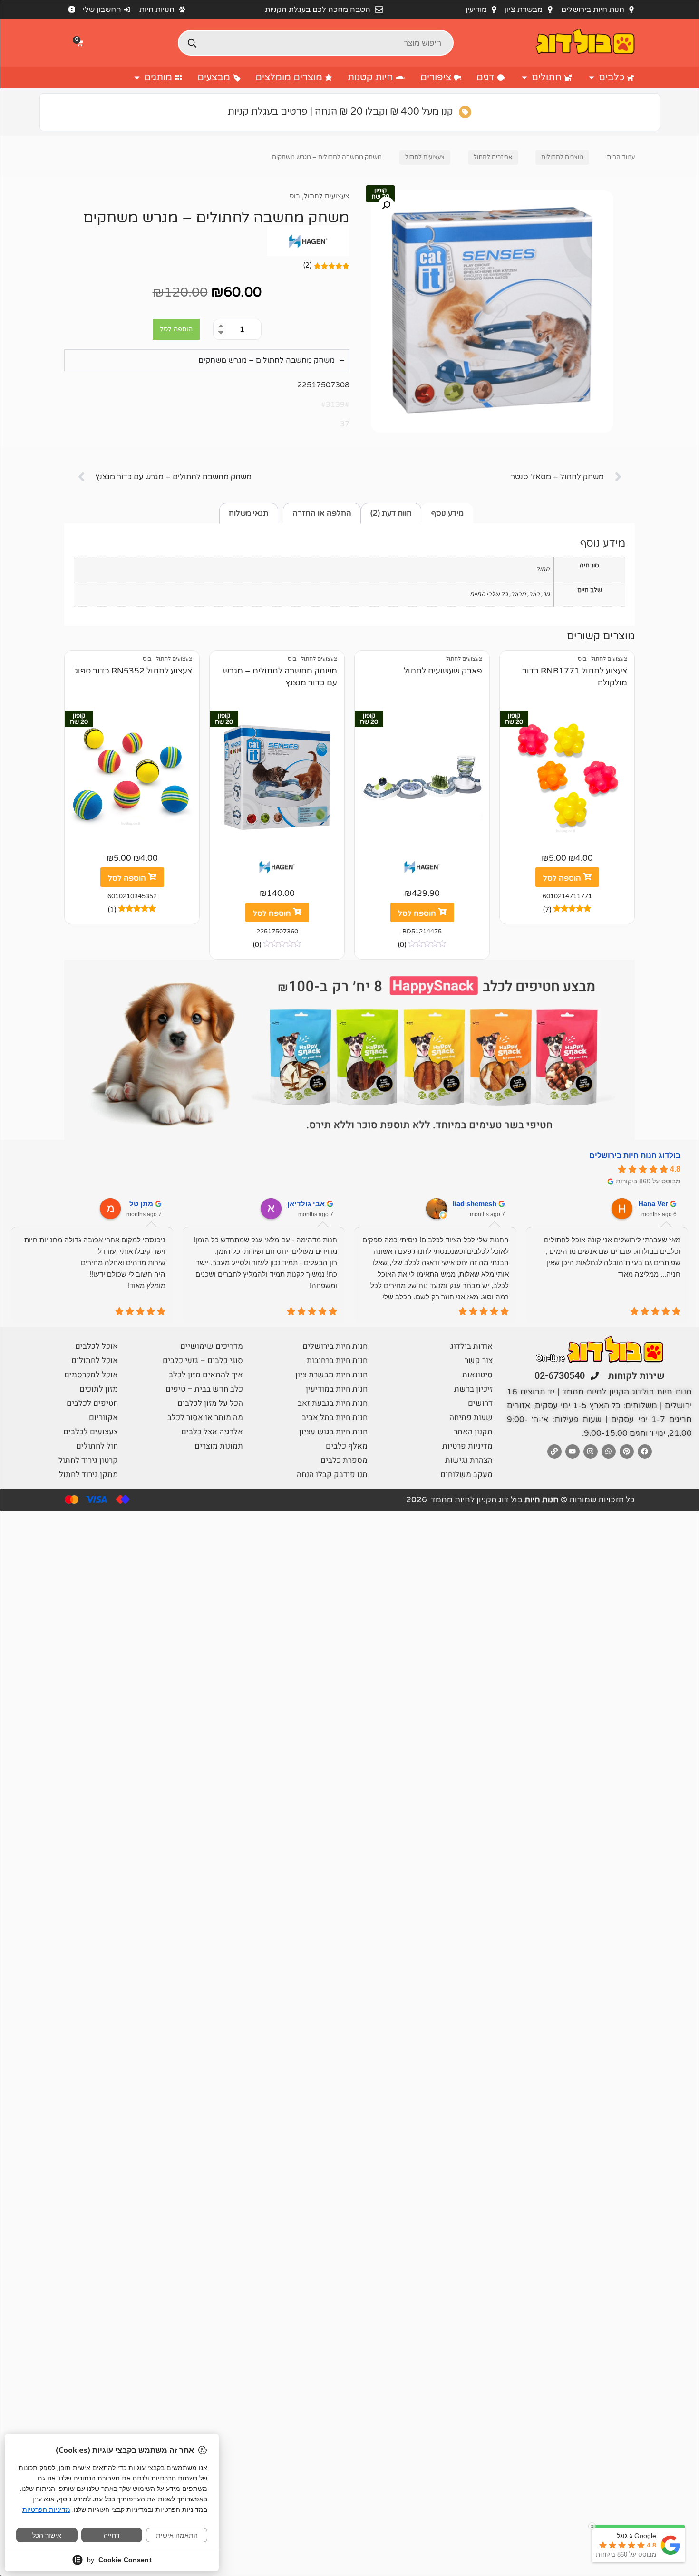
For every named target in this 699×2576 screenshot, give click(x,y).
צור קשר (479, 1360)
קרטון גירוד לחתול (88, 1460)
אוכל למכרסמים (91, 1375)
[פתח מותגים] (137, 77)
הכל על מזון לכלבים (210, 1403)
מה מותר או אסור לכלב (205, 1418)
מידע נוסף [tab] (447, 513)
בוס (295, 196)
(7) (547, 910)
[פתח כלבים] (592, 77)
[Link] (554, 1451)
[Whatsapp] (609, 1451)
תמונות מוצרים (219, 1446)
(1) (112, 910)
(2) (307, 265)
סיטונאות (477, 1375)
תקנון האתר (473, 1432)
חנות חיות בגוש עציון (333, 1432)
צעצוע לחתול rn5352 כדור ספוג (133, 671)
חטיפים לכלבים (92, 1403)
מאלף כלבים (347, 1446)
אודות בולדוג (471, 1346)
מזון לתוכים (99, 1389)
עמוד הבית (621, 157)
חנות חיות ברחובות (337, 1360)
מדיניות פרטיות (467, 1446)
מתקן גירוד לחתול (88, 1475)
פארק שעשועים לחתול (443, 671)
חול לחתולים (97, 1446)
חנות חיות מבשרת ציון (331, 1375)
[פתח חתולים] (524, 77)
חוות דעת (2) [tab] (391, 513)
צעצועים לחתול (425, 157)
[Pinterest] (627, 1451)
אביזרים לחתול (493, 157)
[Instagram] (591, 1451)
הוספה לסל (176, 329)
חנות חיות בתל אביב (335, 1418)
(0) (402, 945)
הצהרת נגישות (469, 1460)
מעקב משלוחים (466, 1475)
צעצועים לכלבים (91, 1432)
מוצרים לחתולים (562, 157)
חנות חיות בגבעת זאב (333, 1403)
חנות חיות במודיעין (337, 1389)
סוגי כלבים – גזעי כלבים (203, 1360)
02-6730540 (560, 1376)
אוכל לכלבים (97, 1346)
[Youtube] (573, 1451)
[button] (81, 43)
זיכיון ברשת (473, 1389)
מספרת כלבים (344, 1460)
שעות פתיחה (471, 1418)
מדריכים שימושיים (212, 1346)
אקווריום (103, 1418)
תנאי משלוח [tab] (248, 513)
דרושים (480, 1403)
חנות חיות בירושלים (335, 1346)
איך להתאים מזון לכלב (206, 1375)
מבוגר (518, 594)
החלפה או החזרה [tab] (322, 513)
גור (546, 594)
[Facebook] (645, 1451)
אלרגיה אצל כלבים (212, 1432)
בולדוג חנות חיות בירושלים (635, 1156)
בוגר (534, 594)
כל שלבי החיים (489, 594)
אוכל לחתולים (95, 1360)
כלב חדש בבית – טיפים (204, 1389)
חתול (543, 569)
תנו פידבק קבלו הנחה (332, 1475)
